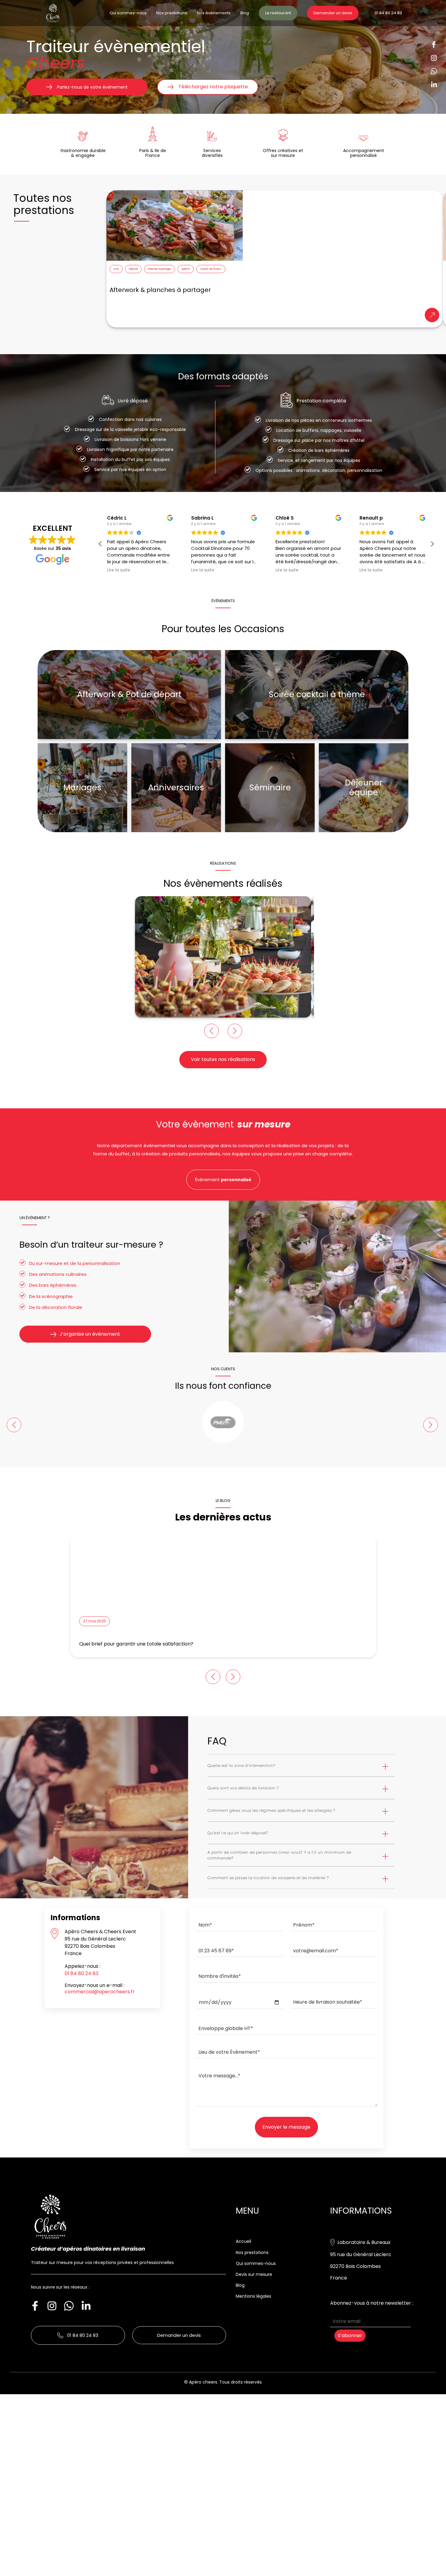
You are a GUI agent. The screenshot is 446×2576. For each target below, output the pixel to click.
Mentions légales (253, 2296)
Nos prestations (172, 13)
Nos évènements (214, 13)
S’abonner (350, 2335)
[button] (432, 544)
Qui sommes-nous (128, 13)
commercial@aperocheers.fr (100, 1992)
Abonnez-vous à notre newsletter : (372, 2303)
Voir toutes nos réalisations (223, 1059)
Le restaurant (278, 13)
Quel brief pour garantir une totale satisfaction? (136, 1644)
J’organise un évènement (90, 1334)
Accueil (243, 2241)
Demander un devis (333, 13)
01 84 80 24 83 (388, 13)
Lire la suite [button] (119, 570)
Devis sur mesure (254, 2274)
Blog (245, 13)
